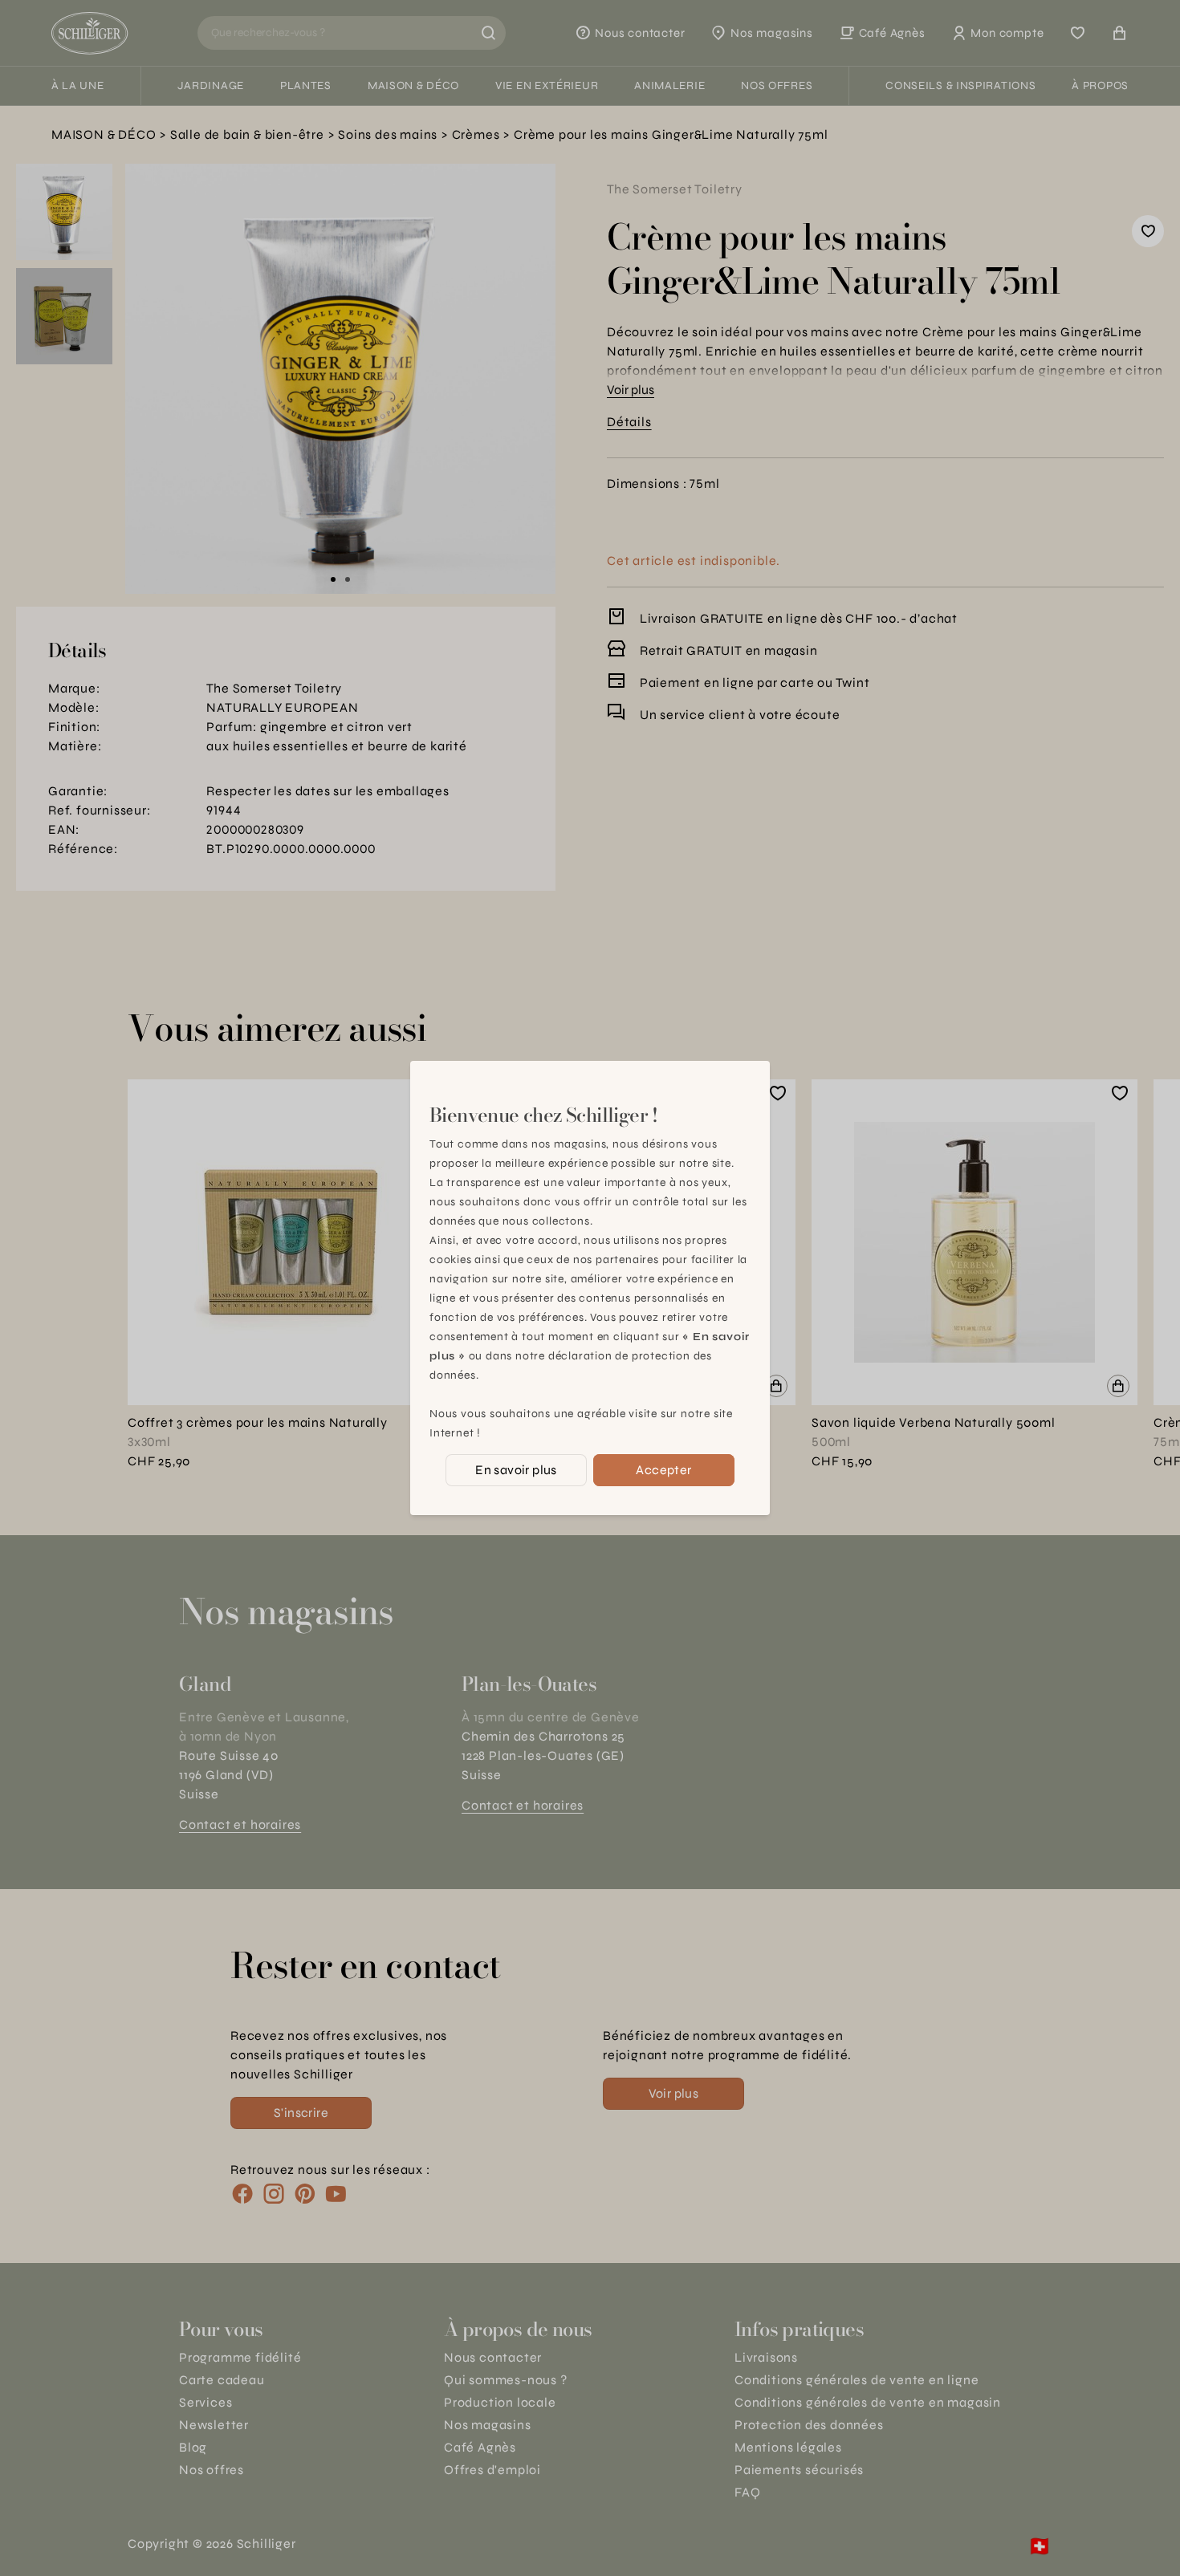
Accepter (663, 1470)
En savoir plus (516, 1470)
